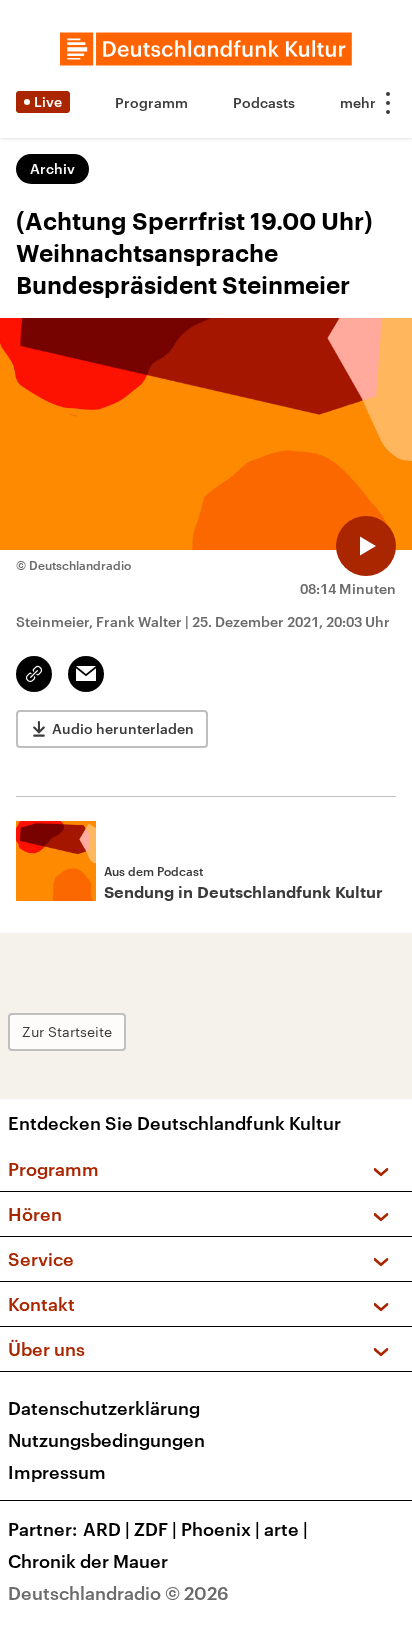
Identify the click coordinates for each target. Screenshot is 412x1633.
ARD (106, 1529)
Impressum (57, 1472)
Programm (151, 102)
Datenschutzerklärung (104, 1408)
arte (286, 1529)
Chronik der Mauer (88, 1561)
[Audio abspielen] (366, 546)
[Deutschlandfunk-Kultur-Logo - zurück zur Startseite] (206, 49)
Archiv (52, 168)
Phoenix (220, 1529)
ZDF (155, 1529)
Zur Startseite (67, 1031)
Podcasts (264, 102)
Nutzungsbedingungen (106, 1440)
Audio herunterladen (123, 728)
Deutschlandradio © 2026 (118, 1593)
